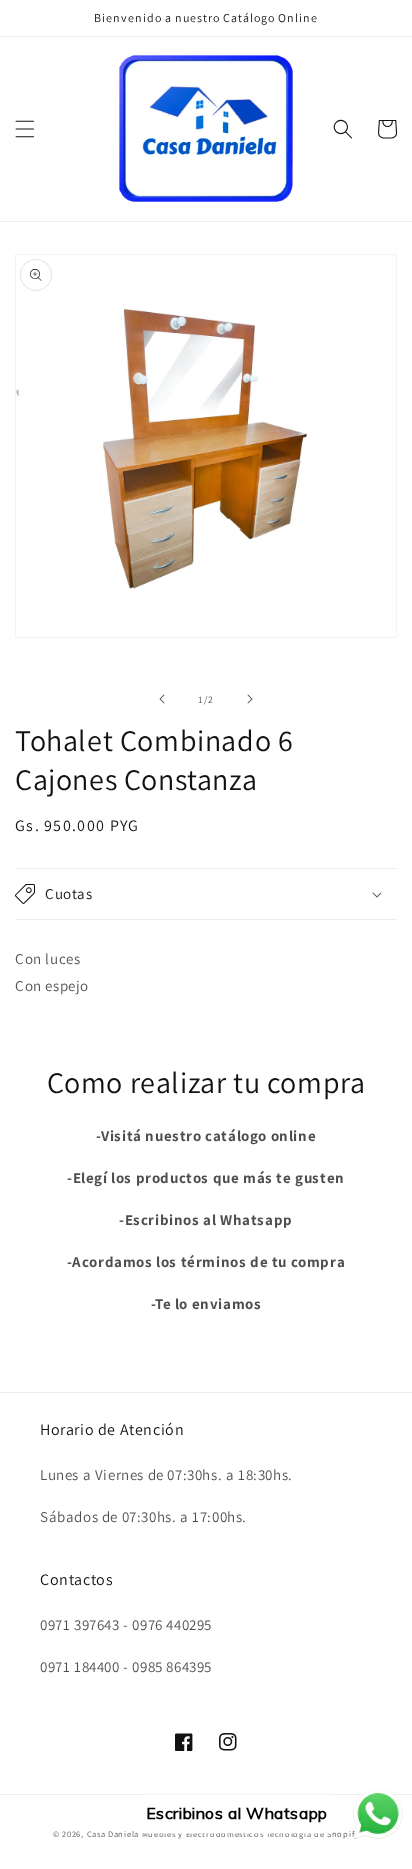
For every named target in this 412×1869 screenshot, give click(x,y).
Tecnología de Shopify (312, 1833)
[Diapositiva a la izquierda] (162, 699)
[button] (25, 129)
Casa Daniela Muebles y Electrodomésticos (175, 1833)
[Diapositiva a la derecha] (250, 699)
